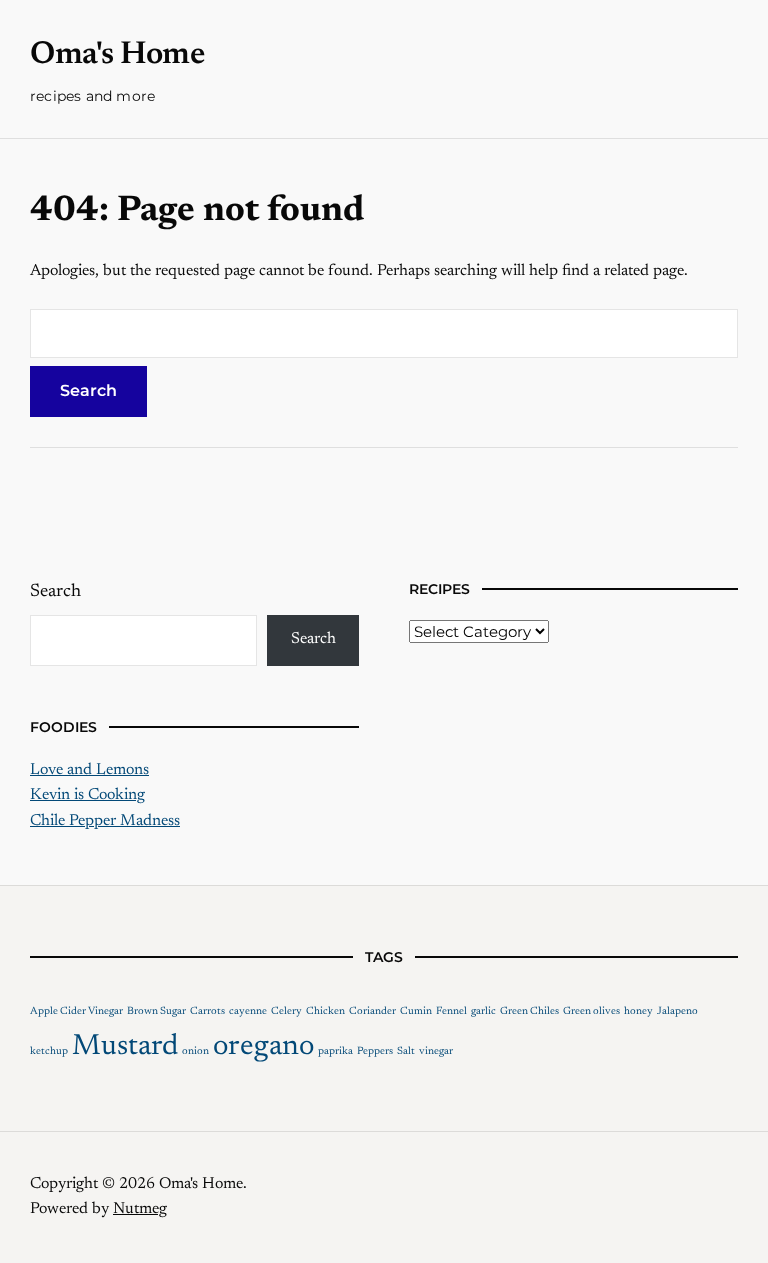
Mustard (125, 1047)
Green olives (591, 1011)
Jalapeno (677, 1011)
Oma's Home (117, 55)
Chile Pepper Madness (105, 821)
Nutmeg (140, 1209)
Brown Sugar (156, 1011)
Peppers (375, 1051)
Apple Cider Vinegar (76, 1011)
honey (638, 1011)
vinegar (436, 1051)
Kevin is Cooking (87, 795)
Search (55, 592)
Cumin (416, 1011)
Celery (286, 1011)
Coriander (372, 1011)
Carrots (207, 1011)
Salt (406, 1051)
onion (195, 1051)
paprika (335, 1051)
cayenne (248, 1011)
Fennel (451, 1011)
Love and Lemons (89, 770)
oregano (263, 1047)
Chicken (325, 1011)
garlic (483, 1011)
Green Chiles (529, 1011)
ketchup (49, 1051)
